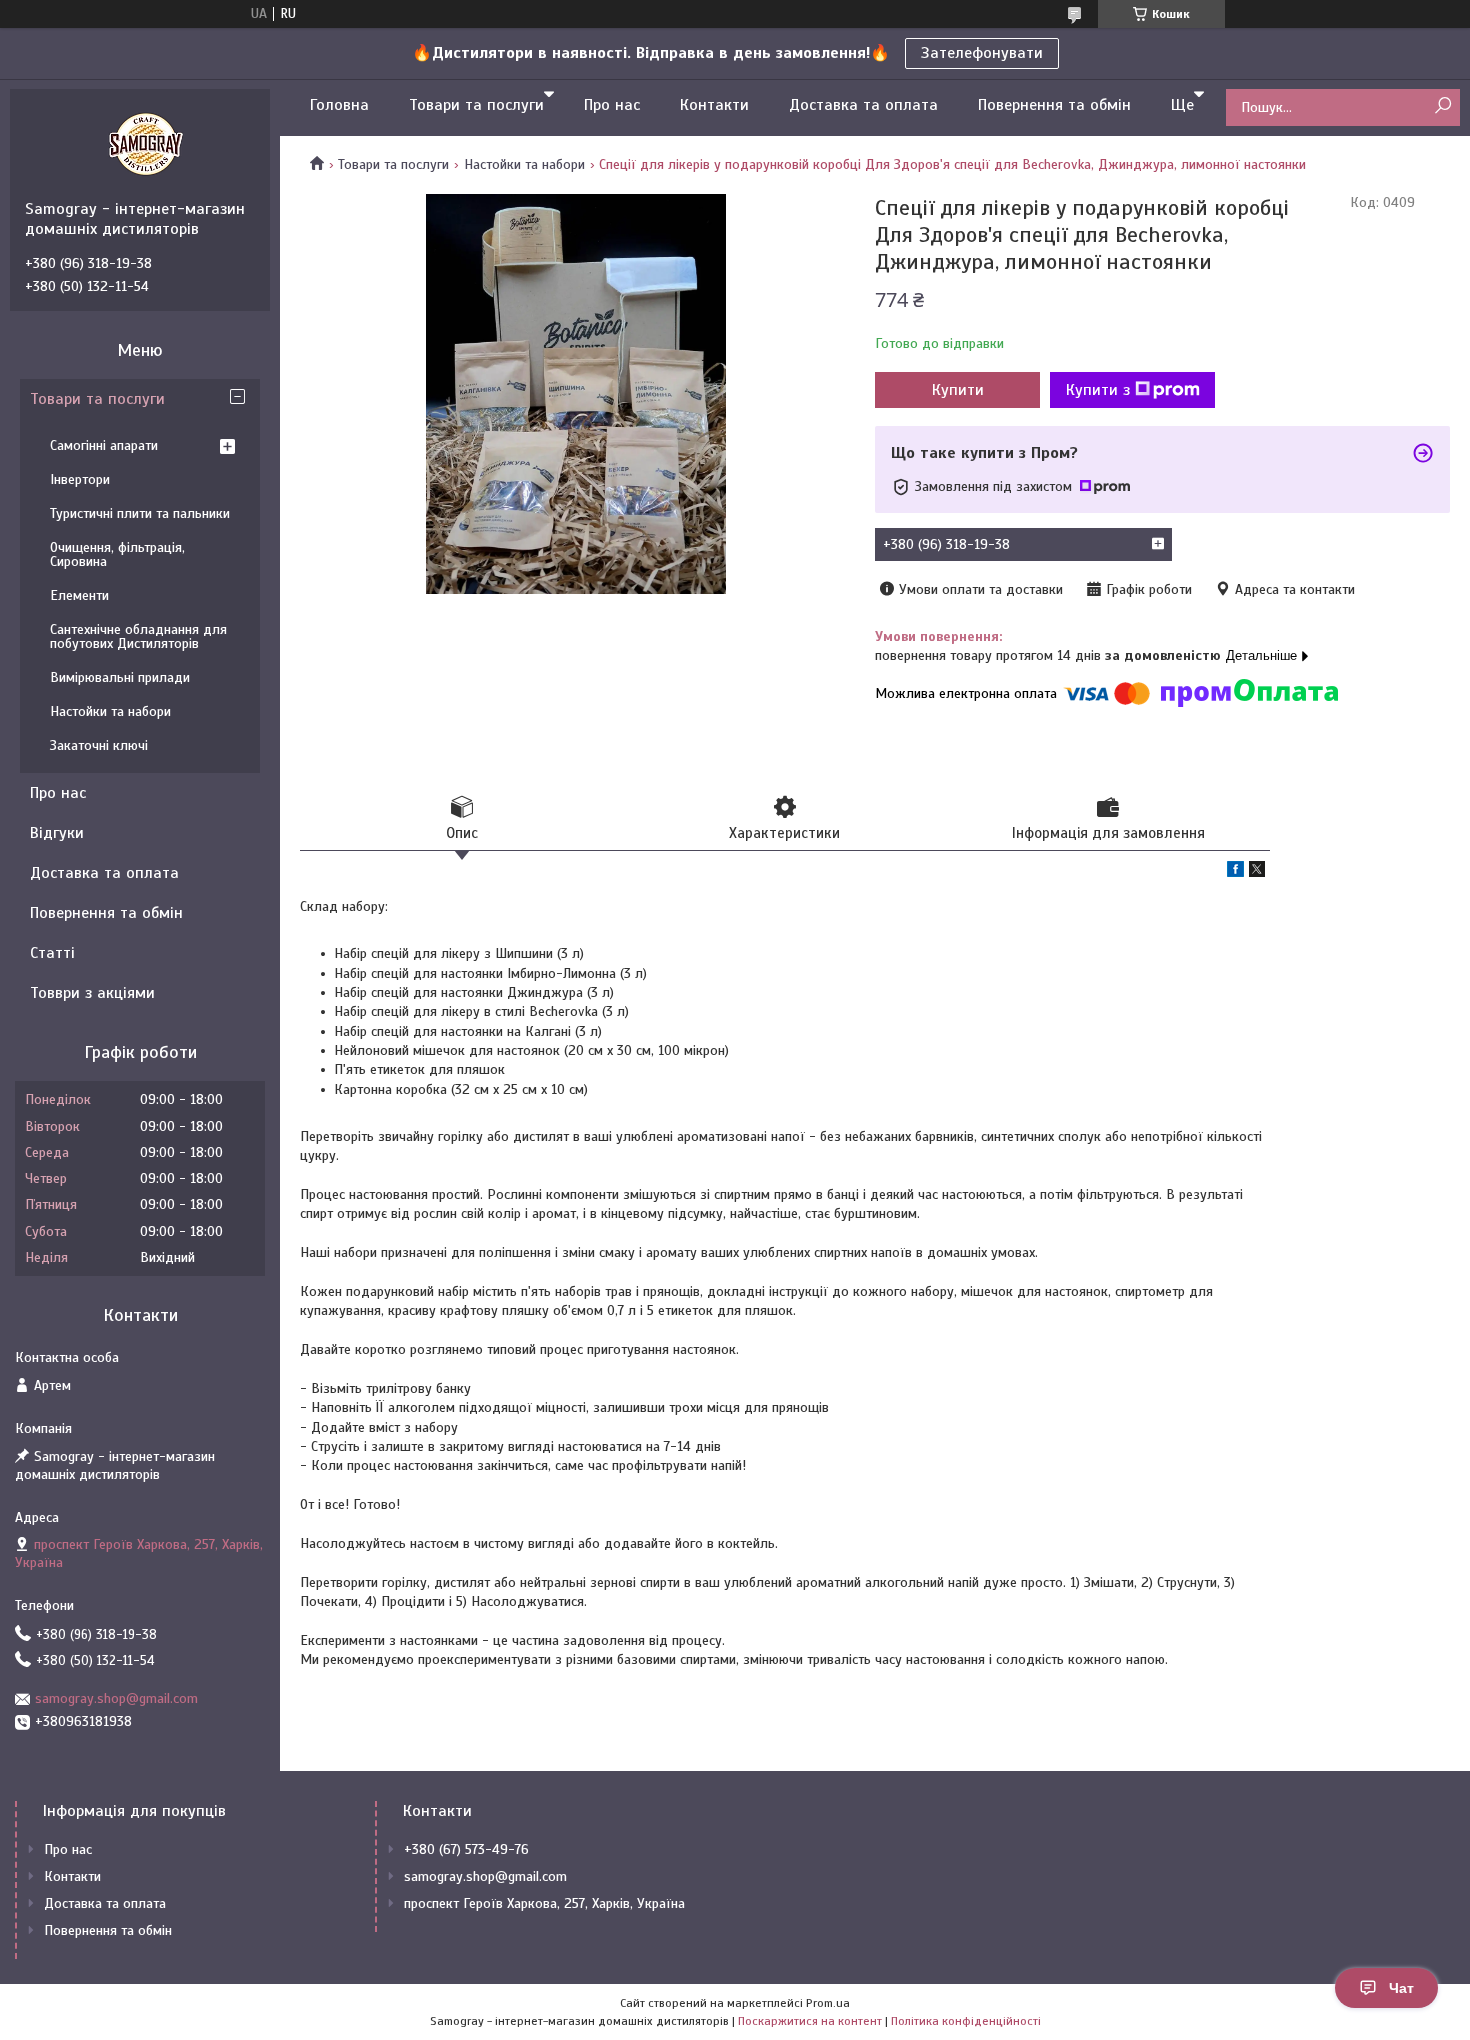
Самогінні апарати (104, 445)
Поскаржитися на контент (810, 2021)
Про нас (612, 105)
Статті (52, 953)
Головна (339, 105)
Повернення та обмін (1054, 105)
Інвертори (80, 479)
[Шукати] (1442, 106)
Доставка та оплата (863, 105)
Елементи (79, 595)
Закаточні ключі (99, 745)
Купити (958, 390)
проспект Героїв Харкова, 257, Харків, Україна (544, 1903)
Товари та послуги (476, 105)
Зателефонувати (982, 53)
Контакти (714, 105)
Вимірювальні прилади (120, 677)
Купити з (1098, 390)
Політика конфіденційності (966, 2021)
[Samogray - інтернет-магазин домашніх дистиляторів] (145, 144)
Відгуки (57, 833)
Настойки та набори (524, 164)
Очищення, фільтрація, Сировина (117, 554)
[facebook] (1235, 872)
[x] (1257, 872)
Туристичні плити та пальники (140, 513)
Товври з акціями (92, 993)
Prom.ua (828, 2003)
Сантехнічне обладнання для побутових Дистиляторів (138, 636)
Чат (1401, 1988)
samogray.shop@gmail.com (116, 1698)
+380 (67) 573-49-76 (466, 1849)
